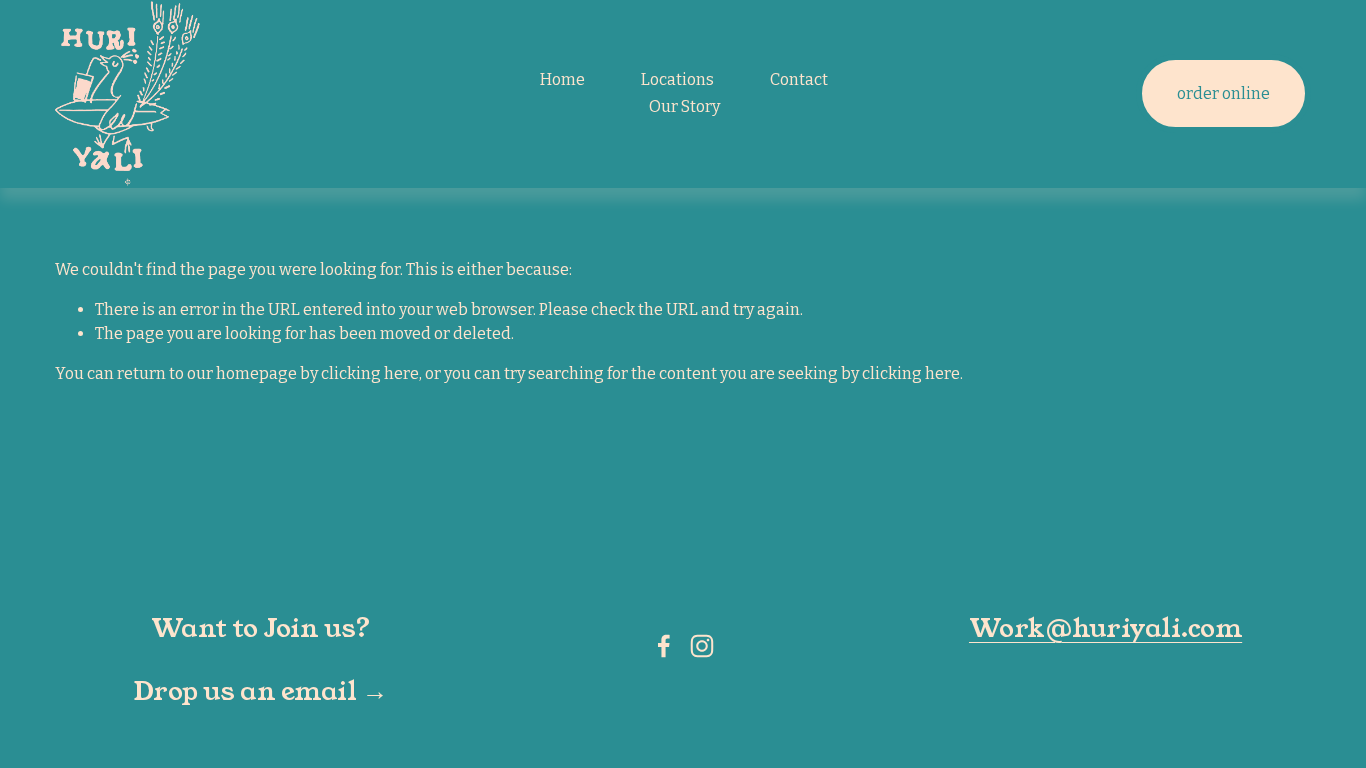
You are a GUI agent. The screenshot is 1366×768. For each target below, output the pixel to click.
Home (562, 79)
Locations (677, 79)
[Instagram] (702, 646)
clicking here (370, 373)
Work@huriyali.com (1105, 628)
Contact (799, 79)
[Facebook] (664, 646)
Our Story (684, 106)
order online (1223, 93)
